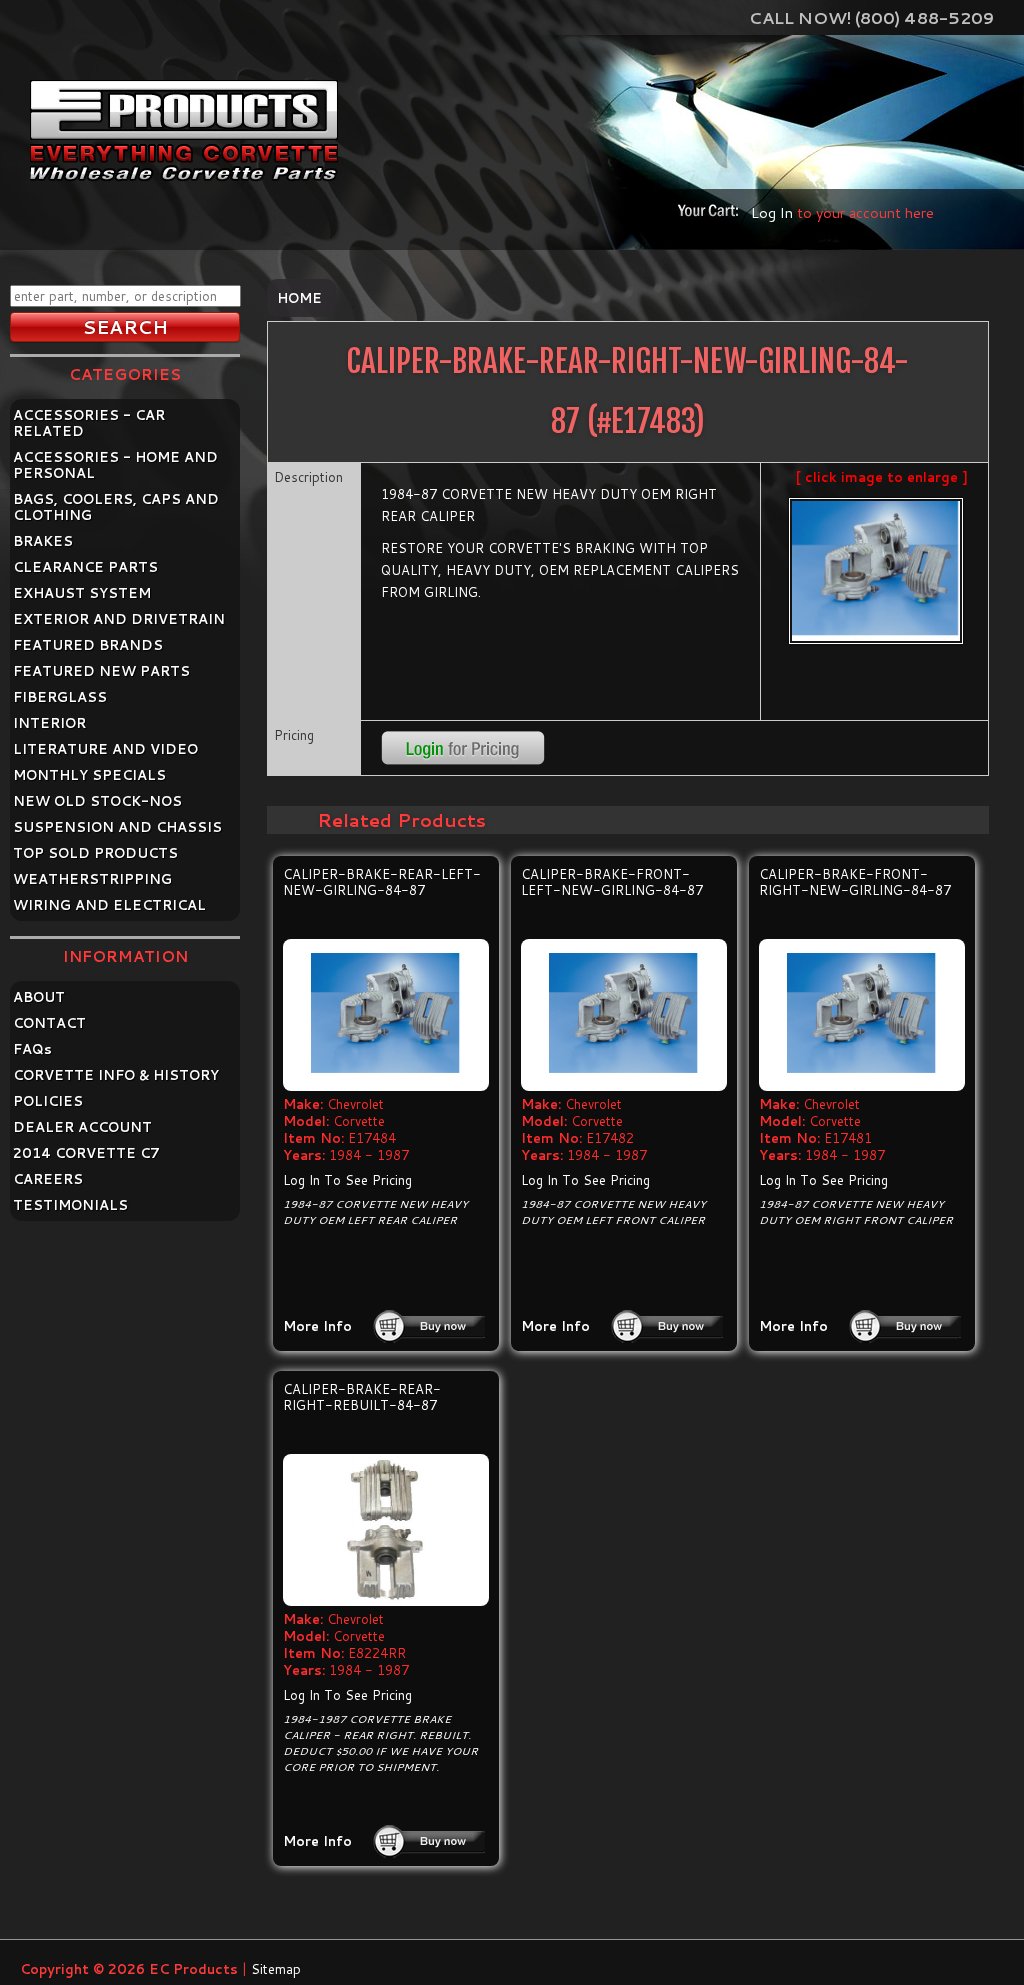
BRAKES (43, 541)
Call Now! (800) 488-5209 (871, 17)
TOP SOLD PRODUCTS (95, 853)
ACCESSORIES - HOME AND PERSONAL (115, 465)
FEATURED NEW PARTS (101, 671)
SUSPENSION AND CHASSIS (117, 827)
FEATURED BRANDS (88, 645)
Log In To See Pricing (347, 1180)
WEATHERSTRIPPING (92, 879)
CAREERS (48, 1179)
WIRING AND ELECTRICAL (109, 905)
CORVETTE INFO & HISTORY (116, 1075)
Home (299, 298)
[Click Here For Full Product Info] (386, 1015)
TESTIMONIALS (70, 1205)
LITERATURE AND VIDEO (105, 749)
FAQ (32, 1049)
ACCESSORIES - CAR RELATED (89, 423)
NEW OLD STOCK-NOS (97, 801)
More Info (317, 1326)
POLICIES (48, 1101)
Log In (772, 212)
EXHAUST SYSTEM (82, 593)
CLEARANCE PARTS (85, 567)
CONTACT (49, 1023)
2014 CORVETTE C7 (86, 1153)
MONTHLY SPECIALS (89, 775)
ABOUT (39, 997)
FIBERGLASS (60, 697)
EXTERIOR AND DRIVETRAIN (119, 619)
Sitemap (276, 1969)
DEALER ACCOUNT (82, 1127)
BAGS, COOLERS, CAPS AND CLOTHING (116, 507)
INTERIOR (49, 723)
